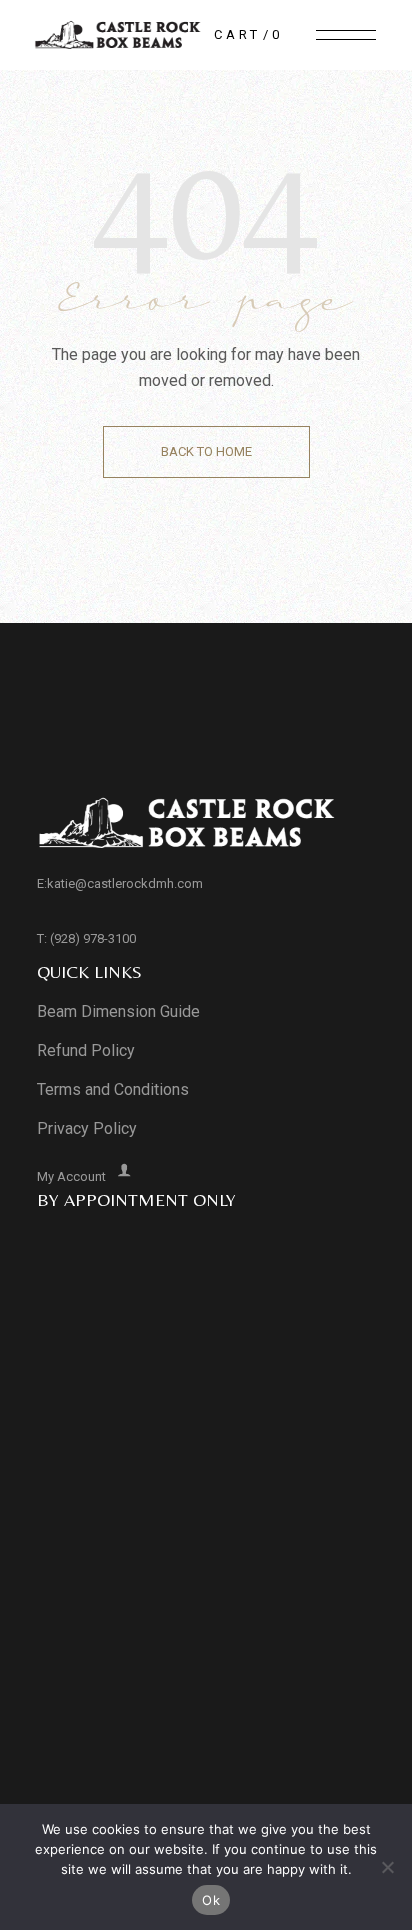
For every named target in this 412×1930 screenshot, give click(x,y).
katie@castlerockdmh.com (125, 883)
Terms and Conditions (113, 1089)
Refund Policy (86, 1050)
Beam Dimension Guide (118, 1011)
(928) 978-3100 (93, 938)
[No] (387, 1867)
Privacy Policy (87, 1128)
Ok (211, 1900)
